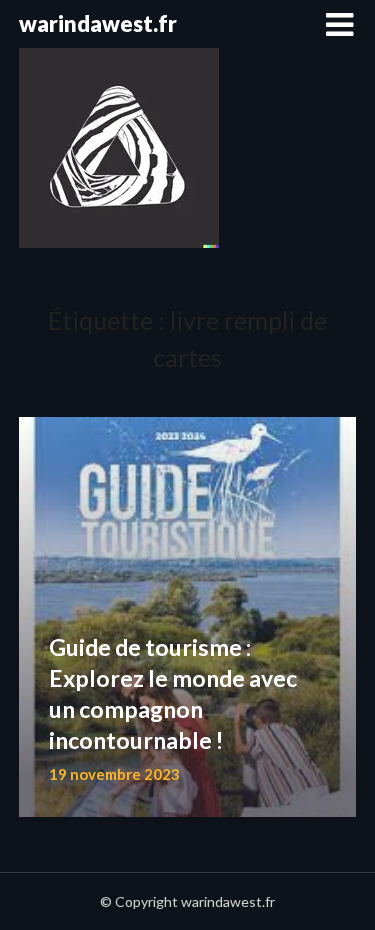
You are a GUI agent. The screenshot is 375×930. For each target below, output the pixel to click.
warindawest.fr (98, 23)
